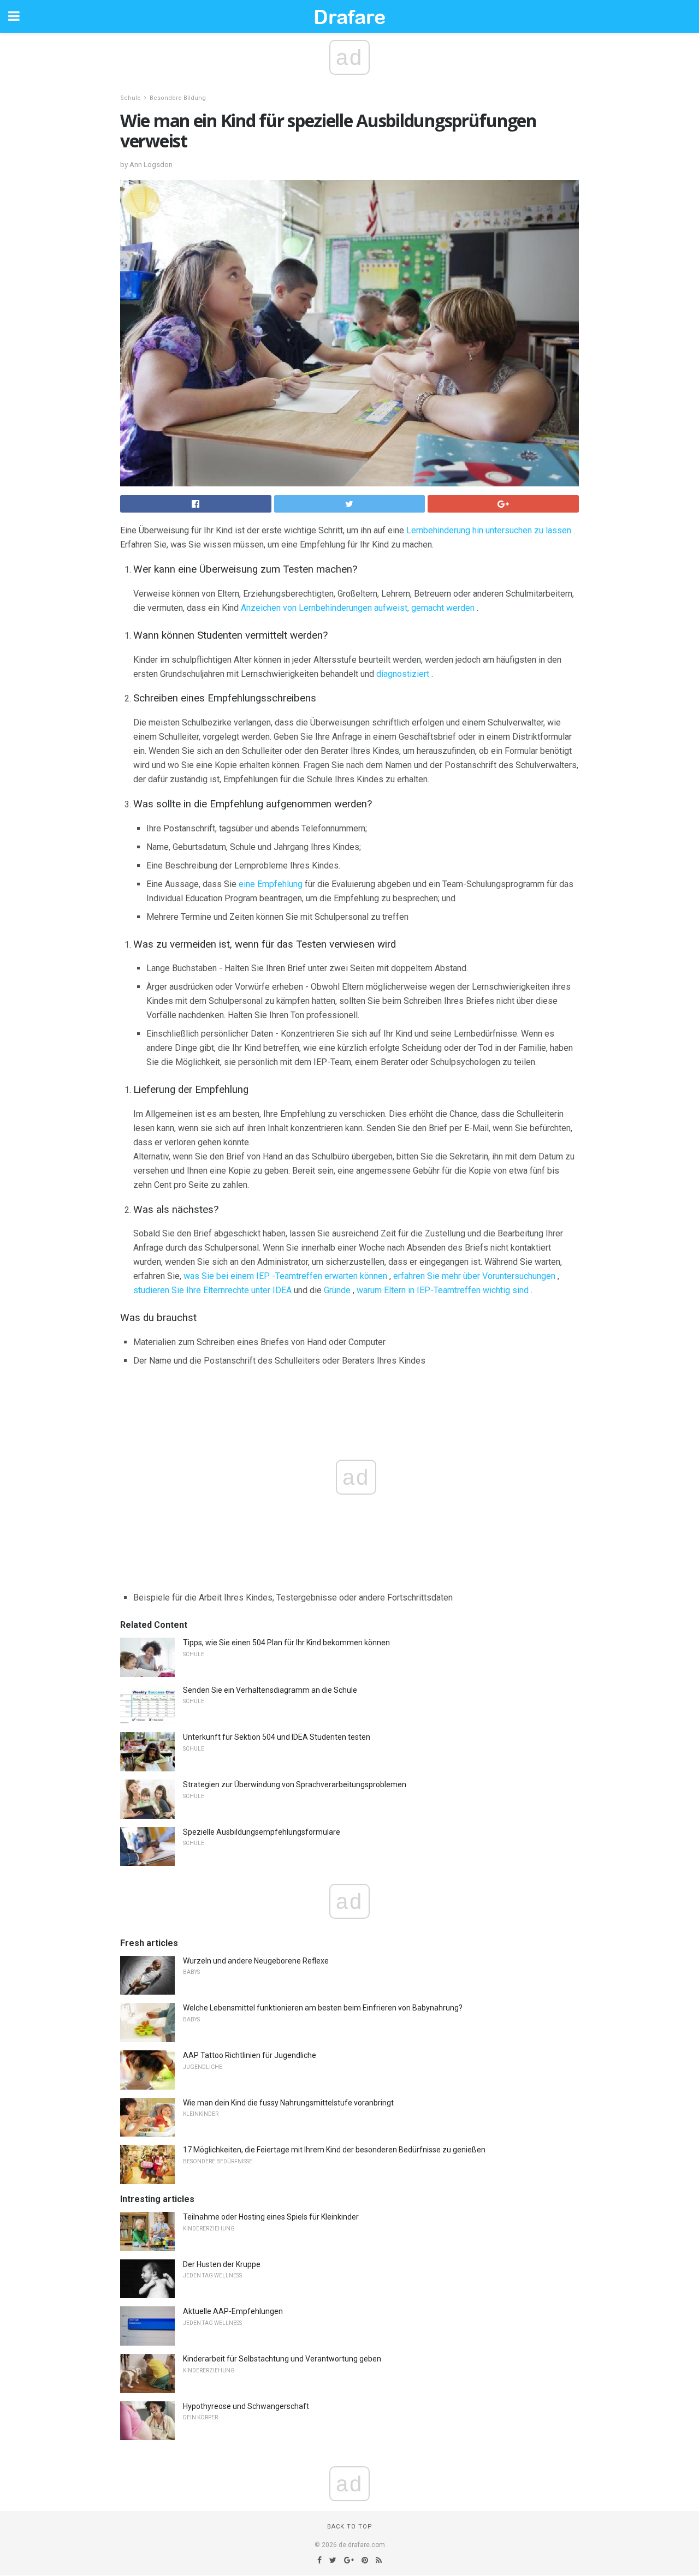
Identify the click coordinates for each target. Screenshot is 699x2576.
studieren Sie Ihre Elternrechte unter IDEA (212, 1290)
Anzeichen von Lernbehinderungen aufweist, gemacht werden (358, 608)
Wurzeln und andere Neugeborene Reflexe (256, 1961)
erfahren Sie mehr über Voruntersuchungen (474, 1276)
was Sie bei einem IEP (227, 1276)
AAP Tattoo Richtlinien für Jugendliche (250, 2055)
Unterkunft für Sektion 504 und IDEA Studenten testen (277, 1737)
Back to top (350, 2527)
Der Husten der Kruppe (222, 2264)
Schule (131, 98)
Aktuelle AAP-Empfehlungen (233, 2311)
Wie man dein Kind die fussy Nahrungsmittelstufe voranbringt (288, 2103)
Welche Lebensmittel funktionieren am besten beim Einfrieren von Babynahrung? (323, 2008)
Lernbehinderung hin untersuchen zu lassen (489, 530)
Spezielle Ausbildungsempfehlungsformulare (262, 1832)
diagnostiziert (403, 674)
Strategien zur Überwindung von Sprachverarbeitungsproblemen (295, 1784)
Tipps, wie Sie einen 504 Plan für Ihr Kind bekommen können (286, 1643)
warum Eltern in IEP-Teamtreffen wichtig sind (443, 1290)
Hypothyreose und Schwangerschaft (246, 2406)
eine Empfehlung (271, 884)
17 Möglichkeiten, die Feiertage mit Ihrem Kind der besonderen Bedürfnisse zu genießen (334, 2150)
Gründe (337, 1290)
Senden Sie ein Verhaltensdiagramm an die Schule (270, 1690)
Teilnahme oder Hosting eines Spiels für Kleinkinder (271, 2217)
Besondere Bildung (178, 98)
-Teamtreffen (297, 1276)
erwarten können (356, 1276)
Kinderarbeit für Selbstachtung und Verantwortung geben (282, 2359)
